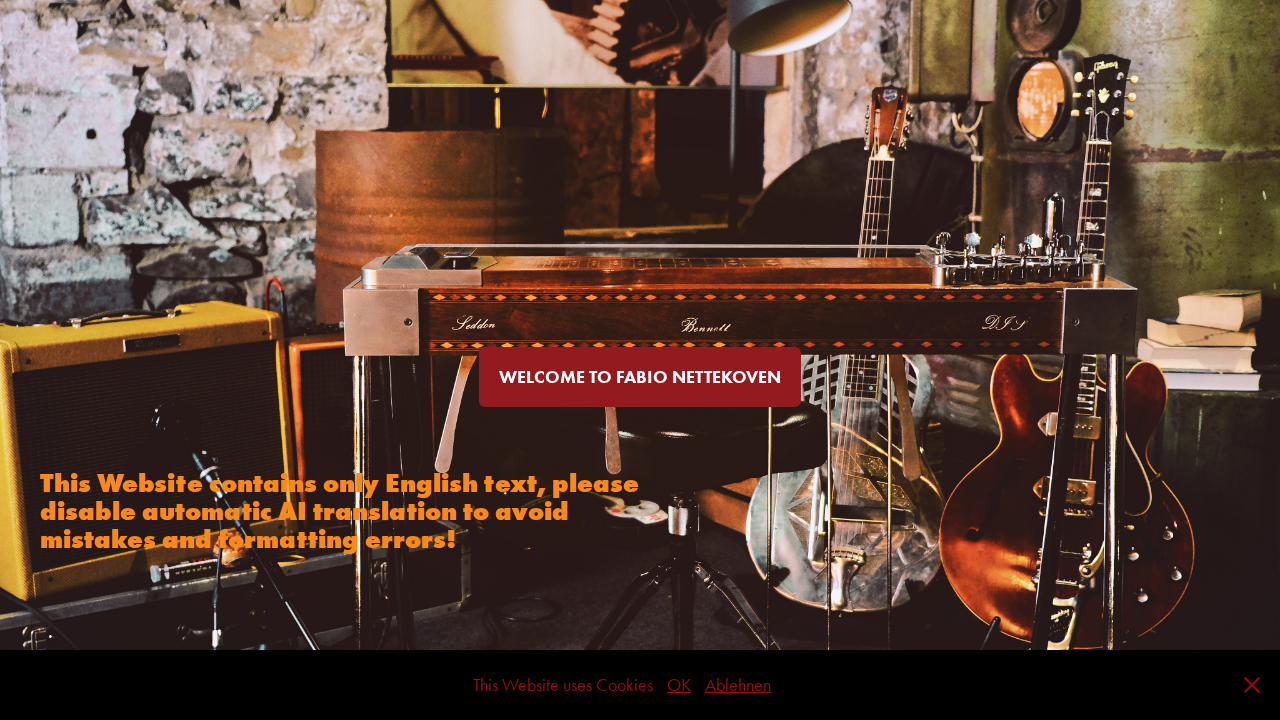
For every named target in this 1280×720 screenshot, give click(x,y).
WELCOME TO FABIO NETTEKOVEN (640, 377)
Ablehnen (738, 685)
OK (679, 685)
